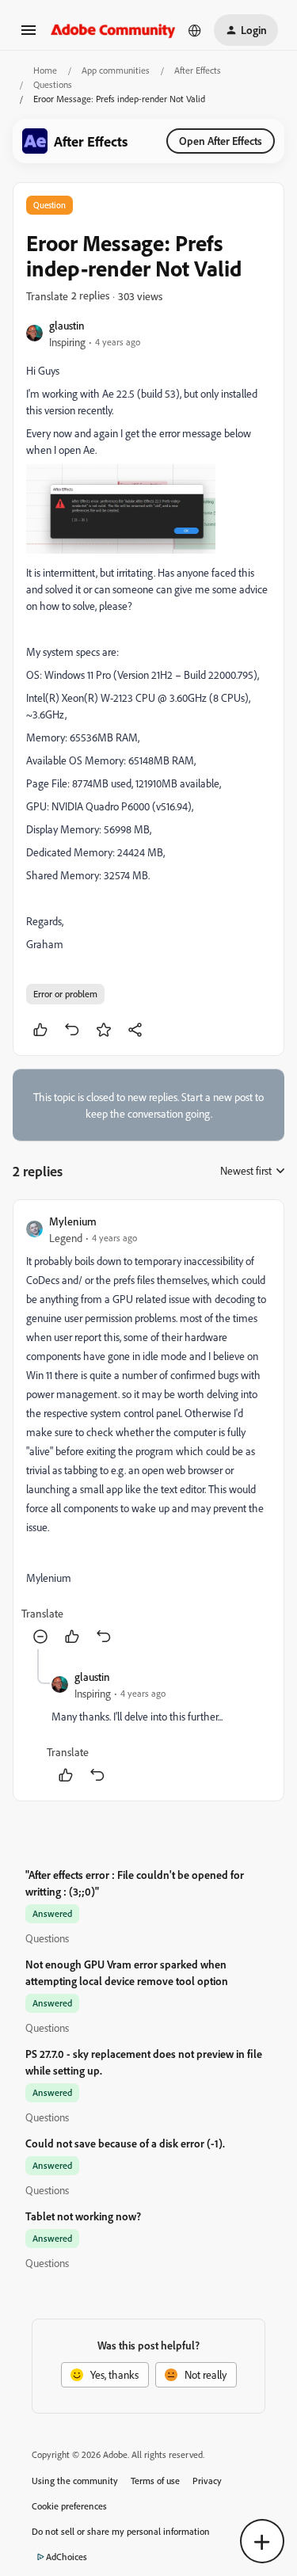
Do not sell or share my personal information (121, 2531)
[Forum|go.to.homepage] (113, 30)
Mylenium (73, 1221)
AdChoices (67, 2557)
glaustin (67, 325)
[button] (29, 35)
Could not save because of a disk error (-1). (125, 2143)
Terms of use (155, 2481)
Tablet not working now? (83, 2216)
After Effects (198, 70)
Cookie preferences (69, 2506)
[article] (148, 1431)
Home (45, 70)
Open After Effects (221, 141)
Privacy (207, 2481)
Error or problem (65, 994)
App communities (116, 70)
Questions (53, 84)
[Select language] (195, 30)
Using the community (75, 2481)
